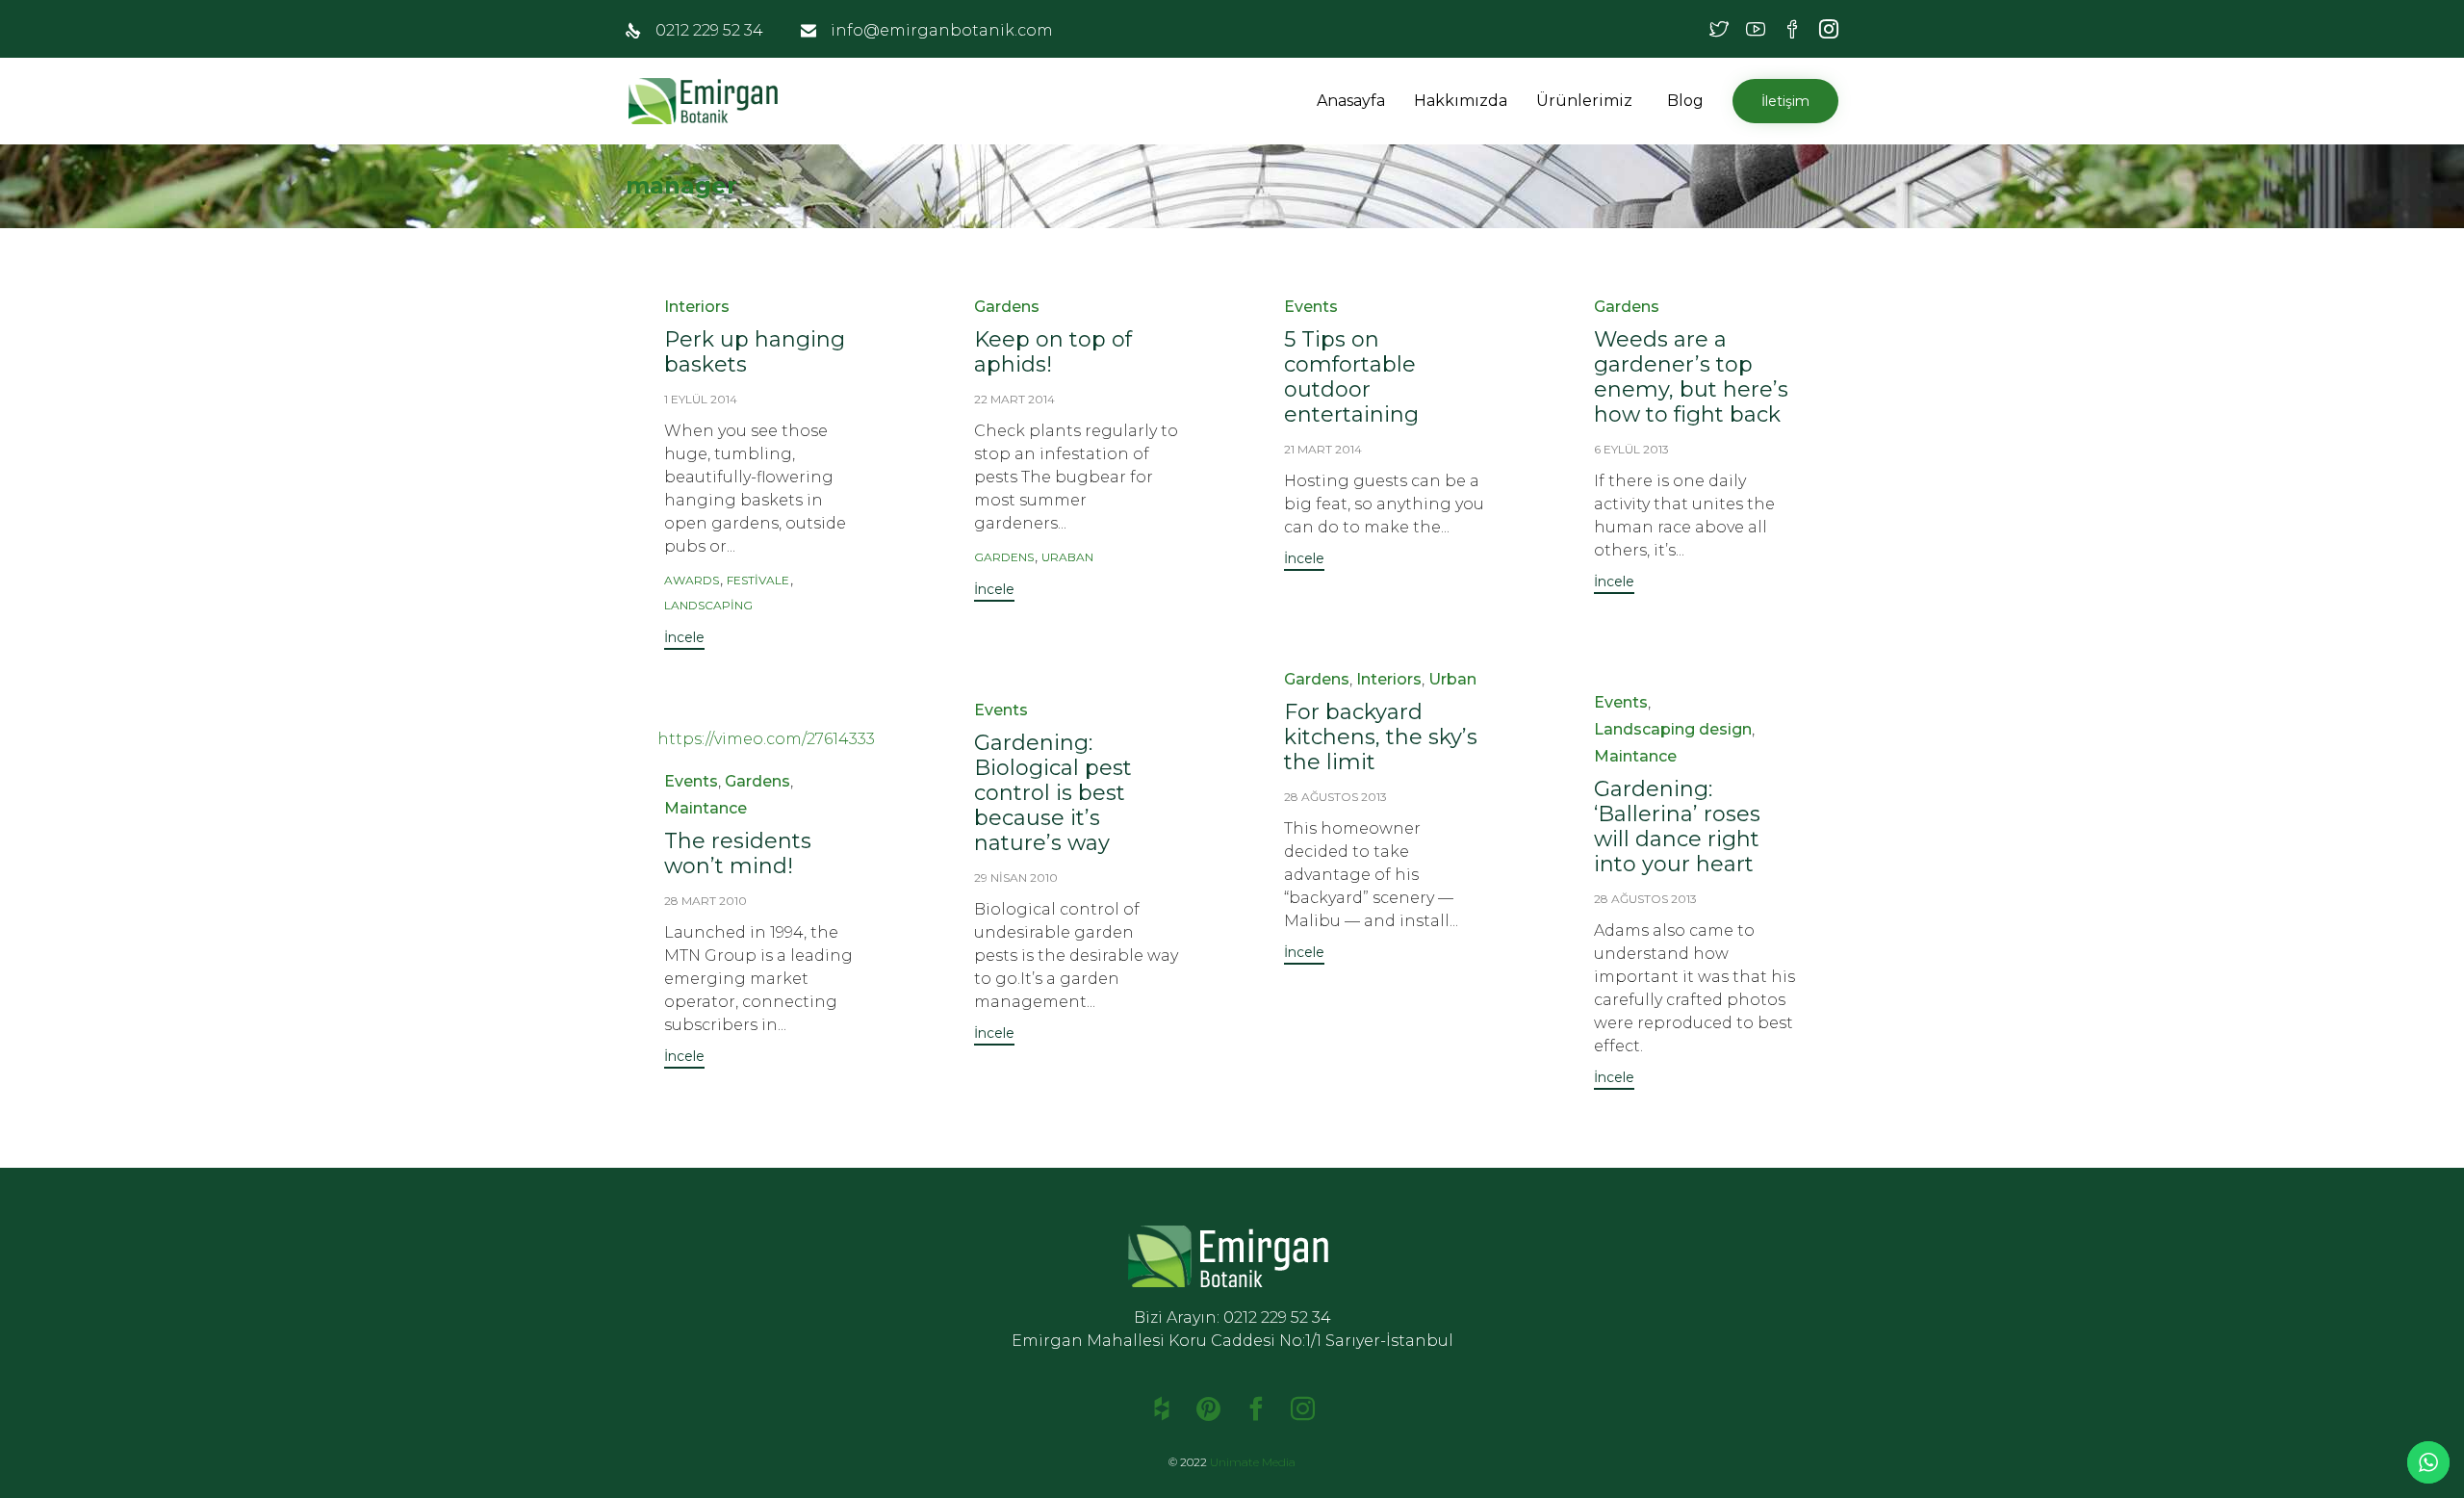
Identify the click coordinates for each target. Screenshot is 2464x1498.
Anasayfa (1351, 101)
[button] (1635, 101)
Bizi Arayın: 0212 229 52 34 (1232, 1317)
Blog (1685, 101)
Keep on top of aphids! (1053, 352)
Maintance (1635, 756)
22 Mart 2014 (1014, 399)
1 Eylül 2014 (701, 399)
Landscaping (708, 605)
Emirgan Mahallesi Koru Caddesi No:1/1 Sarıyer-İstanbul (1232, 1341)
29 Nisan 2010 (1016, 878)
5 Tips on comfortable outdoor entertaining (1351, 377)
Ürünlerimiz (1584, 101)
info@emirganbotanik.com (942, 30)
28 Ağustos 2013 (1335, 797)
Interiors (697, 307)
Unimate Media (1253, 1462)
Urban (1452, 679)
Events (1311, 307)
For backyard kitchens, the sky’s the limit (1381, 737)
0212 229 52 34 (709, 30)
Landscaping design (1673, 729)
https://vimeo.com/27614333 (766, 739)
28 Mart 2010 (706, 901)
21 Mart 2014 (1323, 449)
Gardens (1007, 307)
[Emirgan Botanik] (707, 101)
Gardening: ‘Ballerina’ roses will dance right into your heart (1677, 826)
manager (681, 185)
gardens (1004, 557)
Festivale (758, 580)
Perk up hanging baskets (755, 352)
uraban (1067, 557)
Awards (692, 580)
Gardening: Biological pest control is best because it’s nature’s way (1053, 793)
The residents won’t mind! (738, 853)
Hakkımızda (1461, 101)
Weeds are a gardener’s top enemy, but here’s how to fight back (1691, 377)
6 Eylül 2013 (1631, 449)
